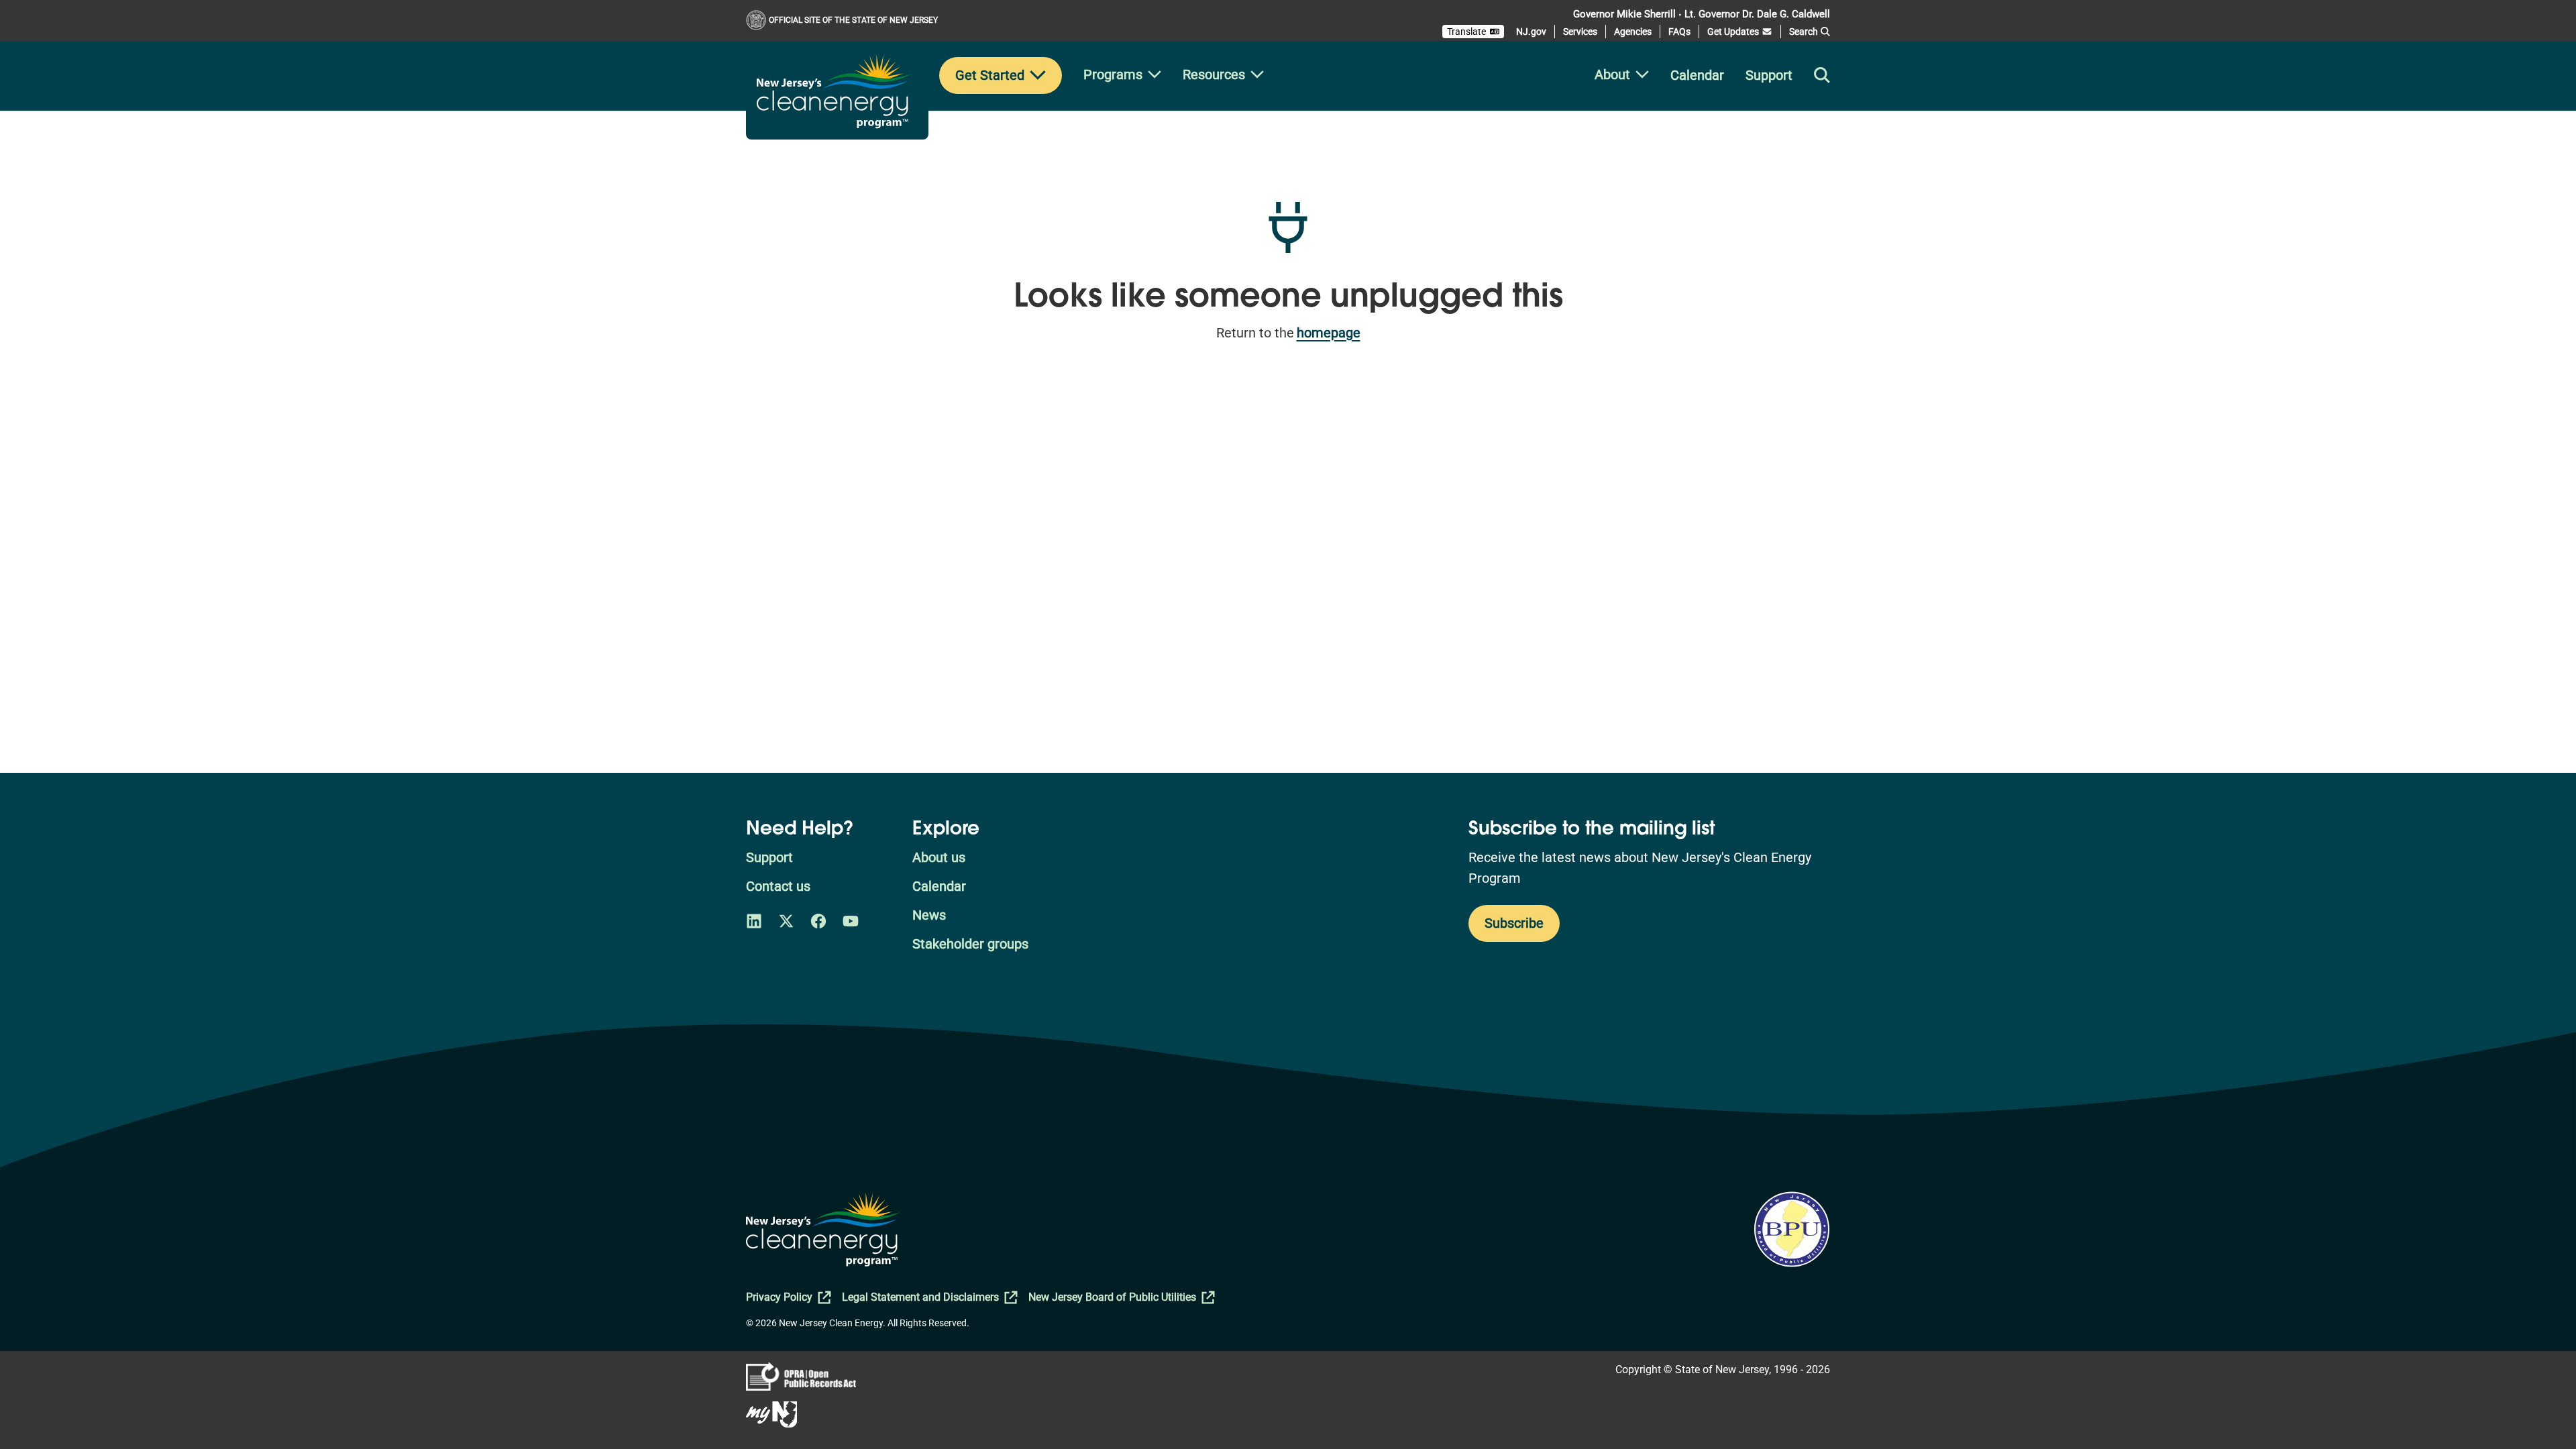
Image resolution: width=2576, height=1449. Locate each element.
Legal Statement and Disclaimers (920, 1297)
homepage (1329, 333)
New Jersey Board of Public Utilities (1112, 1297)
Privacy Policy (779, 1297)
